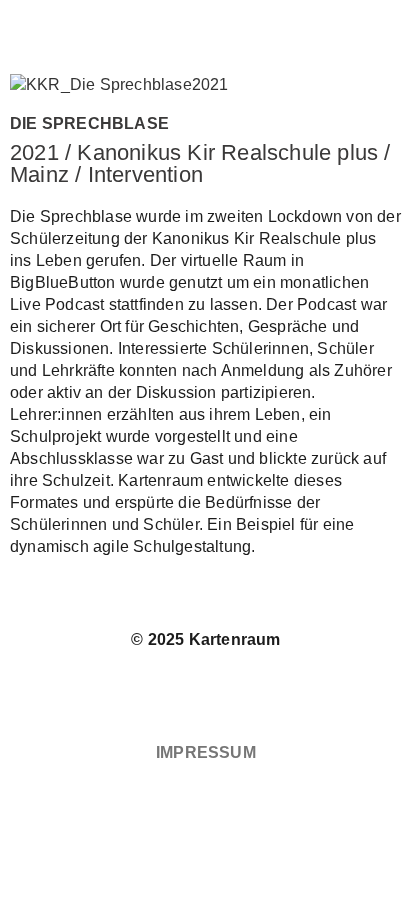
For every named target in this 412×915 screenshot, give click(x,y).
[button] (206, 26)
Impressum (206, 752)
